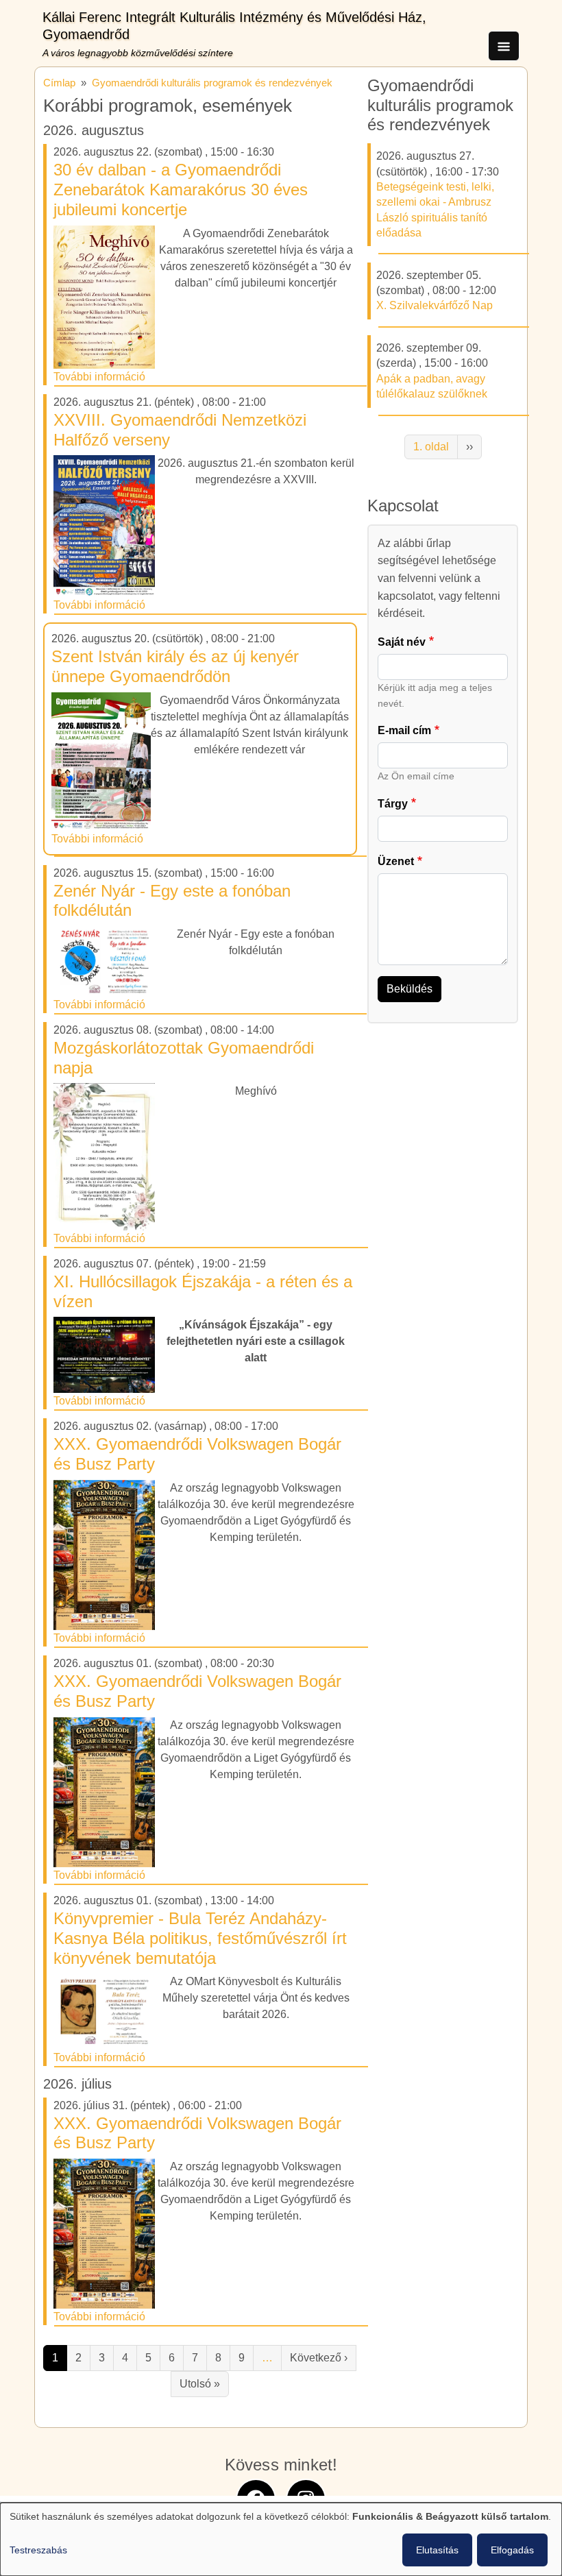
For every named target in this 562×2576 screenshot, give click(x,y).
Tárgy (393, 804)
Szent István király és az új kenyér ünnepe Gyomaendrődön (175, 666)
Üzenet (396, 861)
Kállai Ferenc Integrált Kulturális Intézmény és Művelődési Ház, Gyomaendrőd (234, 26)
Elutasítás (437, 2550)
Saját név (402, 642)
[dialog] (281, 2539)
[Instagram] (306, 2498)
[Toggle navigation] (504, 46)
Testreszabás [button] (38, 2550)
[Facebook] (256, 2498)
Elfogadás (512, 2550)
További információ (99, 377)
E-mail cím (404, 730)
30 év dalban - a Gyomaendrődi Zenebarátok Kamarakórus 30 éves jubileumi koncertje (181, 190)
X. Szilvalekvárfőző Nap (435, 305)
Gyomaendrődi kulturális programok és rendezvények (212, 83)
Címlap (59, 83)
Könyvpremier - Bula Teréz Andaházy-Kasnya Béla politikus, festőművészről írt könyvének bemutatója (200, 1938)
